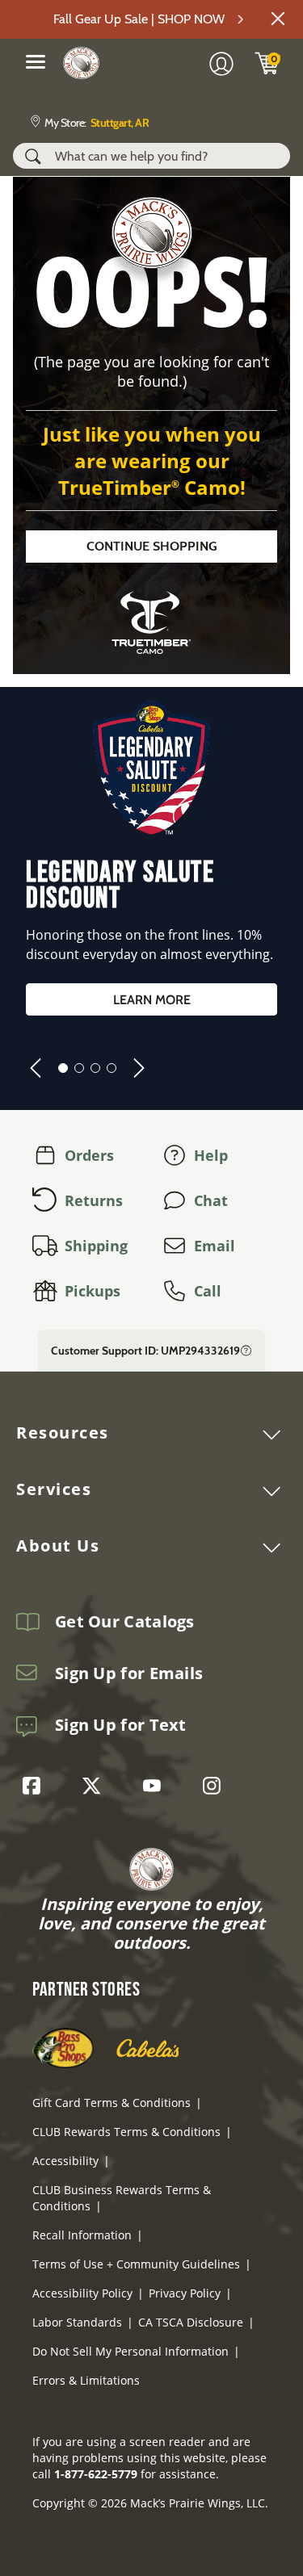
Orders (89, 1155)
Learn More (152, 1000)
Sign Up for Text (121, 1725)
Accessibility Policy (82, 2293)
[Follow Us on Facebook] (36, 1786)
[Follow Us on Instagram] (216, 1786)
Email (215, 1246)
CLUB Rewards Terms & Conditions (126, 2132)
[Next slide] (139, 1068)
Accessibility (65, 2161)
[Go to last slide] (36, 1068)
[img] (267, 63)
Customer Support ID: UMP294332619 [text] (145, 1351)
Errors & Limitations (86, 2380)
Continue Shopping (152, 546)
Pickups (93, 1291)
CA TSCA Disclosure (191, 2322)
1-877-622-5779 (96, 2474)
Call (208, 1291)
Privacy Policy (185, 2293)
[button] (278, 19)
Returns (94, 1200)
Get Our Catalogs (125, 1622)
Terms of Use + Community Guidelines (136, 2264)
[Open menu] (36, 61)
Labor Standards (77, 2322)
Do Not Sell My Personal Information (130, 2351)
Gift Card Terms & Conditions (112, 2103)
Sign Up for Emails (129, 1673)
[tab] (63, 1068)
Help (211, 1155)
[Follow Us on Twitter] (95, 1786)
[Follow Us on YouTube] (156, 1786)
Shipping (96, 1246)
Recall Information (82, 2235)
